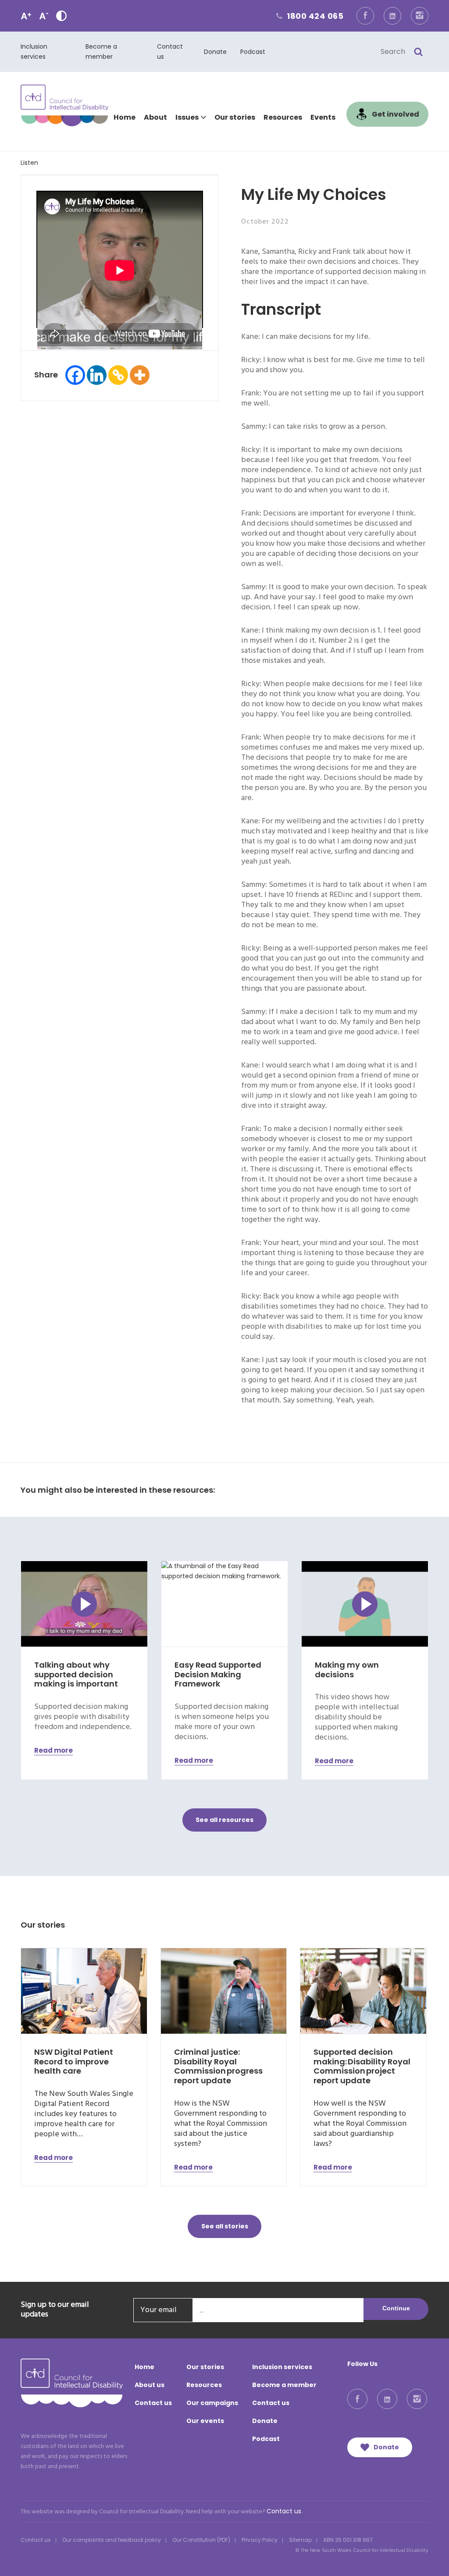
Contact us (153, 2403)
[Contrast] (61, 16)
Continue (396, 2308)
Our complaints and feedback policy (112, 2540)
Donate (215, 52)
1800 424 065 (309, 16)
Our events (205, 2421)
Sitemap (300, 2540)
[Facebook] (75, 375)
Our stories (235, 117)
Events (323, 117)
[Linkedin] (97, 375)
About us (150, 2385)
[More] (140, 375)
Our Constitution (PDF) (201, 2540)
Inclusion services (282, 2367)
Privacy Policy (260, 2540)
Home (125, 117)
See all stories (225, 2226)
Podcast (253, 52)
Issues (187, 117)
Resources (283, 117)
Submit (418, 52)
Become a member (284, 2385)
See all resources (224, 1820)
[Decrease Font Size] (44, 16)
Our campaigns (212, 2403)
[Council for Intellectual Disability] (64, 105)
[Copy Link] (118, 375)
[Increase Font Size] (26, 16)
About (155, 117)
